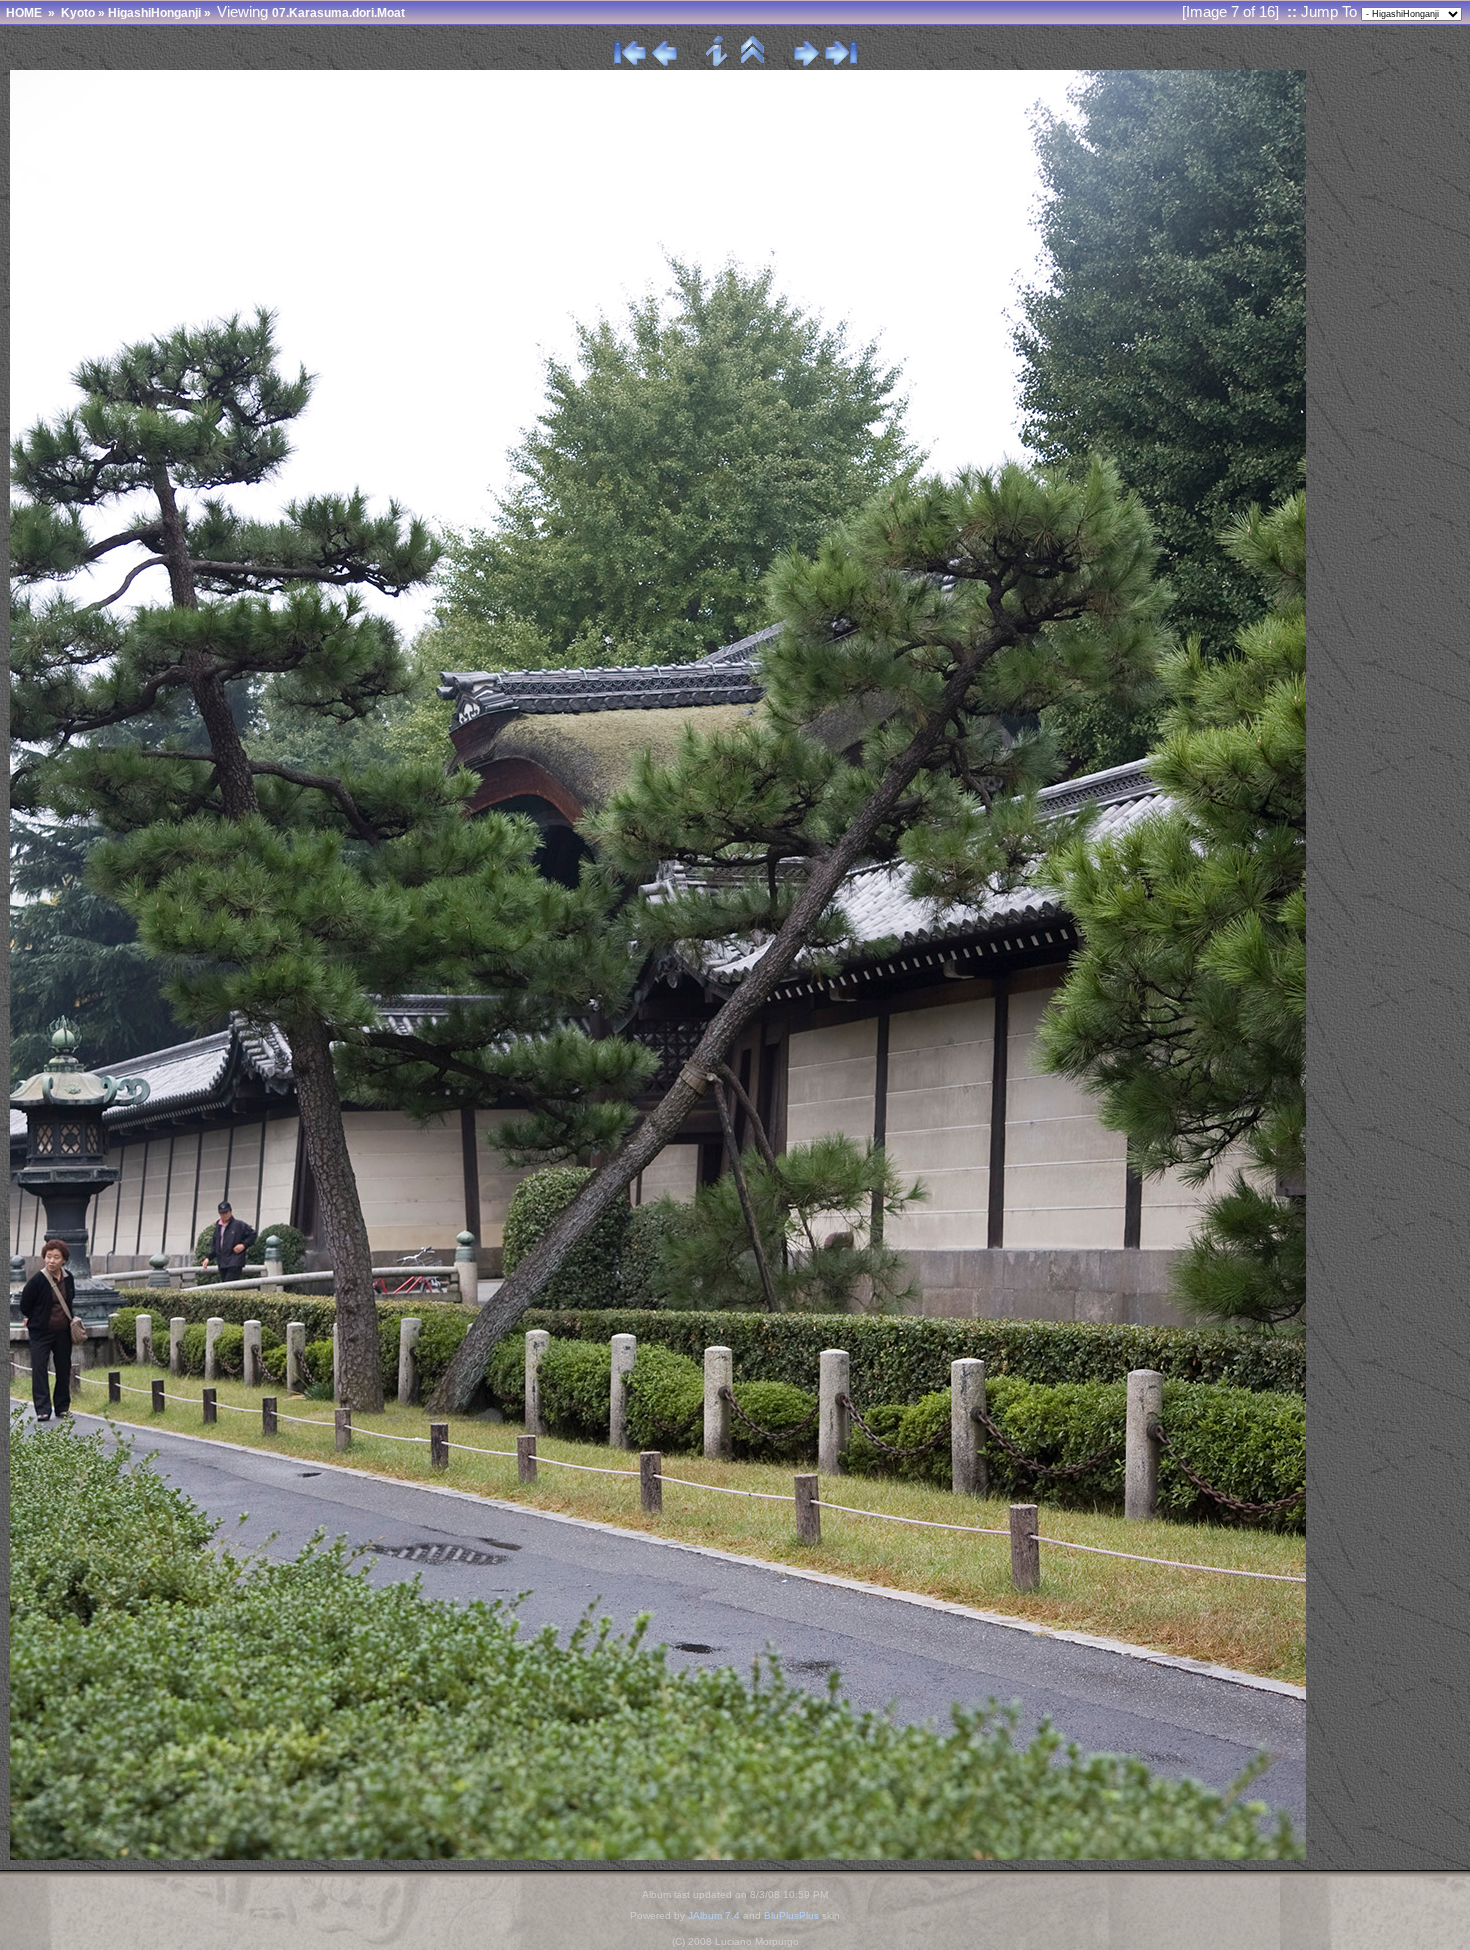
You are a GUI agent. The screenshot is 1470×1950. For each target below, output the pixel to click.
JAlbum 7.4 (714, 1915)
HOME (24, 13)
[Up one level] (753, 61)
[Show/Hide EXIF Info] (717, 61)
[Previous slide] (664, 61)
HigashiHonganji (154, 13)
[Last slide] (841, 61)
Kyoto (78, 13)
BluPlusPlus (791, 1915)
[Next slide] (806, 61)
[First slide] (630, 61)
